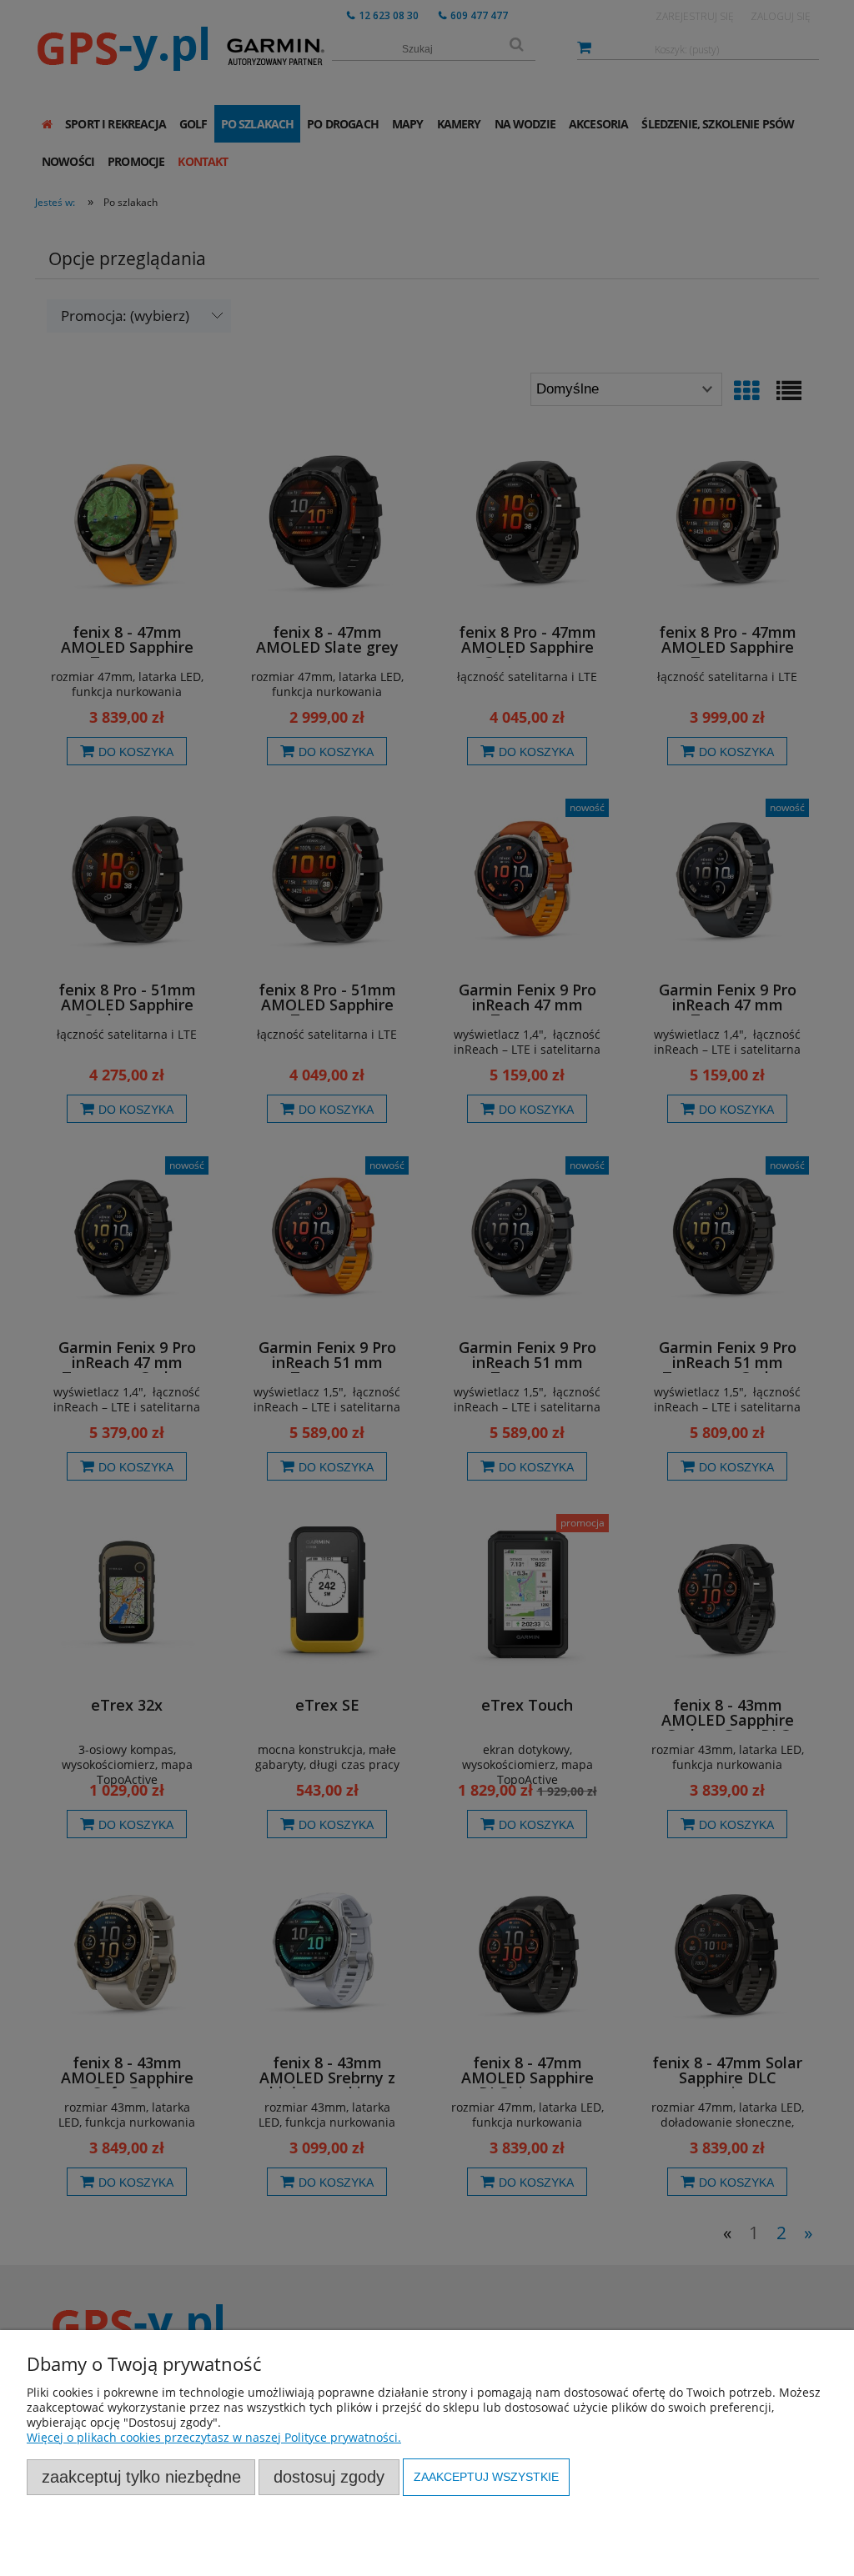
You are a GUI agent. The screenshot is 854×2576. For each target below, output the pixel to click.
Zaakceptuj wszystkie (486, 2477)
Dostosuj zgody (329, 2477)
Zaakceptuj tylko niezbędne (141, 2477)
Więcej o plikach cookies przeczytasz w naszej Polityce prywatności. (214, 2437)
